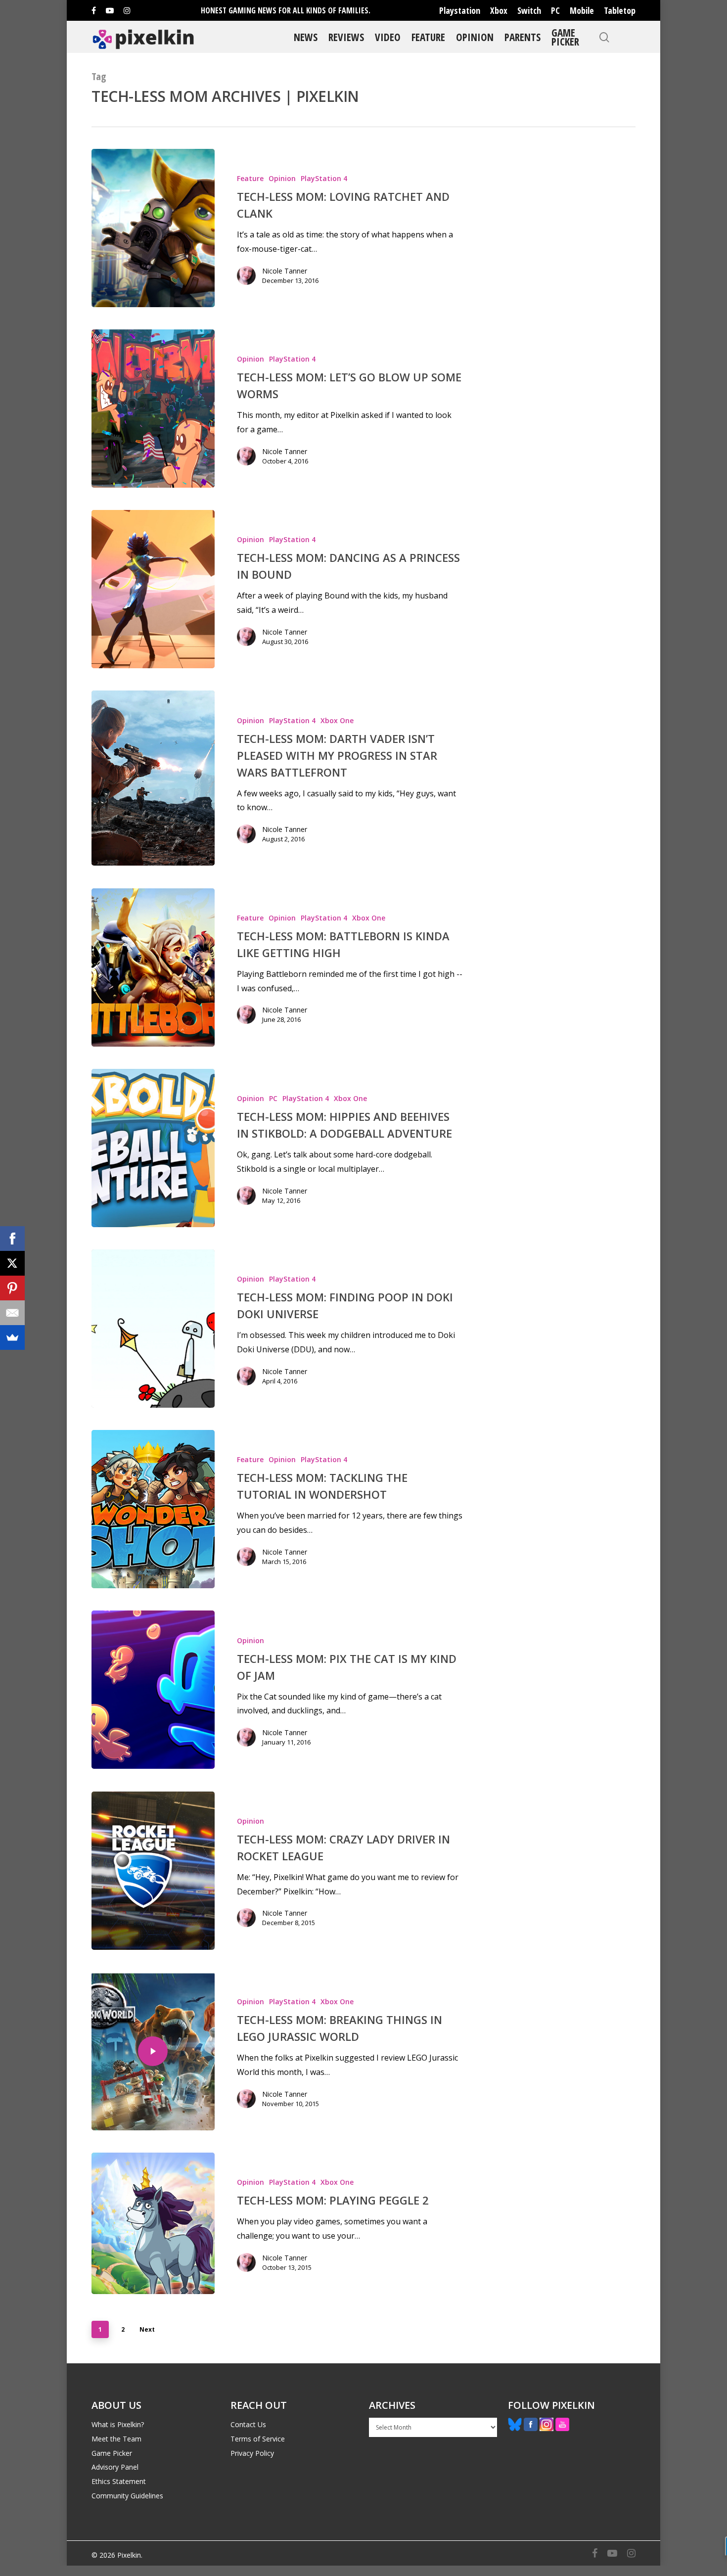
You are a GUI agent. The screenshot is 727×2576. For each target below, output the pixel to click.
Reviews (346, 37)
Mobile (582, 10)
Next (147, 2329)
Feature (428, 37)
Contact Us (248, 2424)
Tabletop (620, 10)
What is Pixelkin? (118, 2424)
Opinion (475, 37)
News (306, 37)
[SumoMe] (12, 1337)
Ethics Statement (119, 2481)
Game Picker (565, 37)
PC (555, 10)
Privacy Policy (252, 2453)
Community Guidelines (127, 2496)
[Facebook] (12, 1239)
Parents (523, 37)
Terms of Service (258, 2439)
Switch (529, 10)
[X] (12, 1263)
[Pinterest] (12, 1288)
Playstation (460, 10)
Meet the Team (116, 2439)
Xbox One (337, 720)
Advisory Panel (115, 2467)
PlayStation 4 (324, 178)
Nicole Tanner (285, 271)
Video (388, 37)
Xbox (499, 10)
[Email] (12, 1313)
